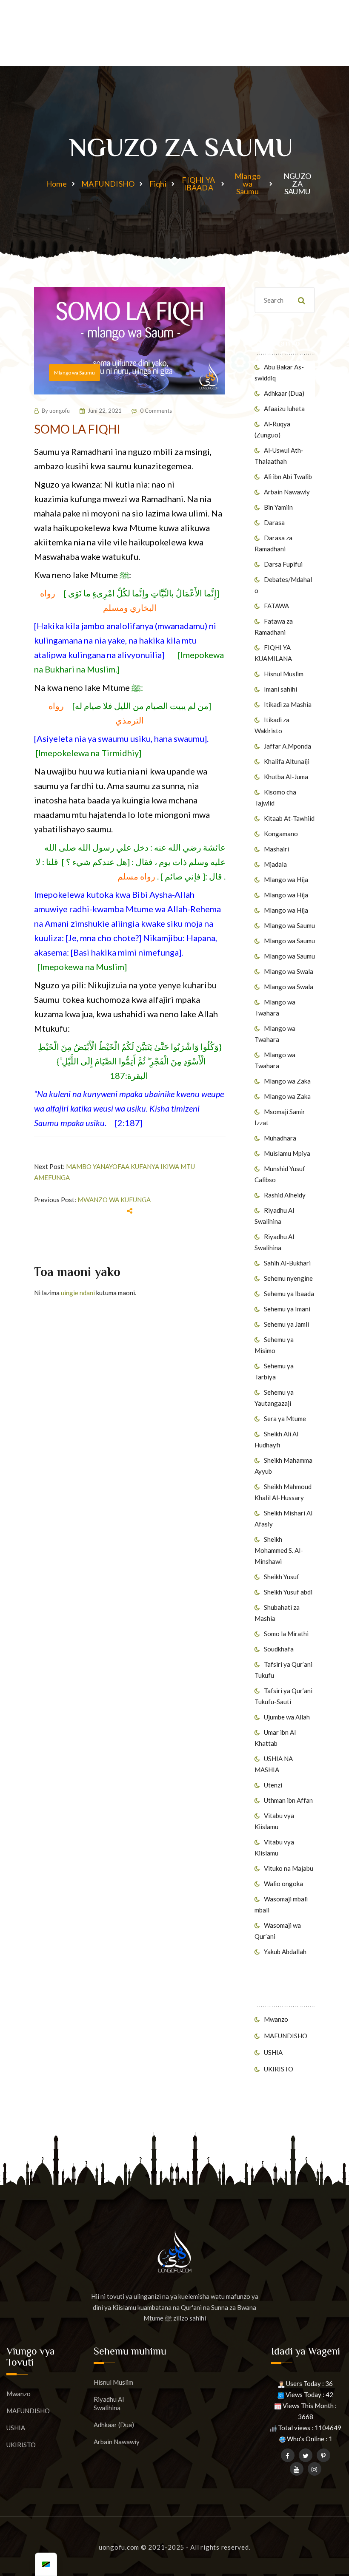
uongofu (60, 411)
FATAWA (276, 606)
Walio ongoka (283, 1884)
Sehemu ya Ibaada (289, 1294)
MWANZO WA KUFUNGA (114, 1200)
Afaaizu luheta (284, 409)
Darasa (274, 522)
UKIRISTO (279, 2069)
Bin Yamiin (278, 507)
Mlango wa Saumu (247, 184)
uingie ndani (78, 1293)
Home (56, 184)
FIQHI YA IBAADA (198, 184)
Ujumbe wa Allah (287, 1717)
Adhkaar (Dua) (284, 393)
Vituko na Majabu (289, 1868)
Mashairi (276, 849)
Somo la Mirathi (286, 1634)
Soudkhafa (279, 1649)
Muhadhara (280, 1138)
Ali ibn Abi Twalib (288, 477)
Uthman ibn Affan (288, 1800)
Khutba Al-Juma (286, 777)
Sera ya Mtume (285, 1419)
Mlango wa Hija (286, 879)
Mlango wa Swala (289, 971)
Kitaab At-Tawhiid (289, 818)
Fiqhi (158, 184)
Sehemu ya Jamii (286, 1324)
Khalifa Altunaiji (287, 761)
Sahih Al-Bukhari (287, 1263)
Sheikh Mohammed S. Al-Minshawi (279, 1550)
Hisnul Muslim (284, 674)
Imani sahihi (280, 689)
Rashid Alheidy (285, 1195)
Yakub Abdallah (285, 1952)
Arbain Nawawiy (287, 492)
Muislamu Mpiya (287, 1153)
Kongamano (281, 834)
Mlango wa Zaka (287, 1081)
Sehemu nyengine (288, 1278)
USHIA (273, 2052)
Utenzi (273, 1785)
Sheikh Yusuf (282, 1577)
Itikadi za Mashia (288, 704)
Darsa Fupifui (283, 564)
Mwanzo (276, 2019)
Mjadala (275, 864)
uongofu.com (119, 2547)
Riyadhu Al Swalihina (109, 2403)
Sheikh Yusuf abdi (288, 1592)
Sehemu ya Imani (287, 1309)
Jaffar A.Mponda (287, 746)
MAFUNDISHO (108, 184)
